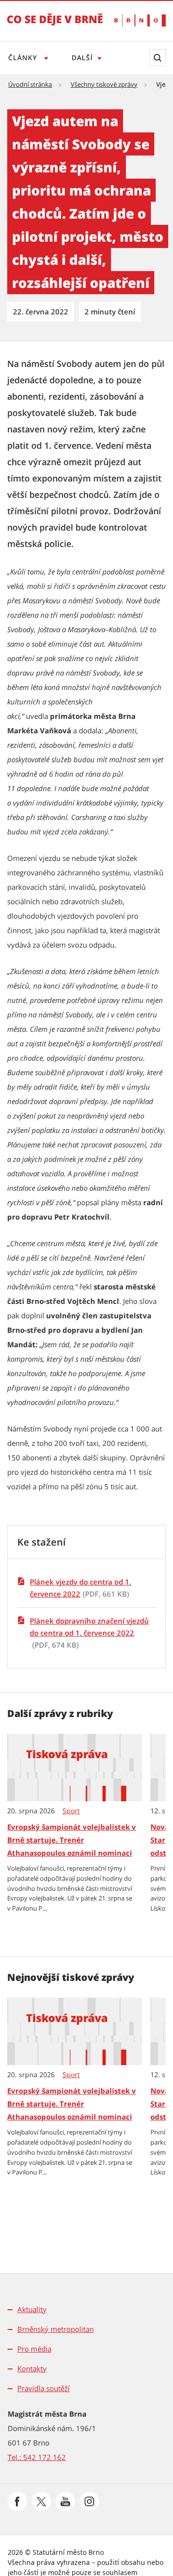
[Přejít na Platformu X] (41, 2501)
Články (24, 58)
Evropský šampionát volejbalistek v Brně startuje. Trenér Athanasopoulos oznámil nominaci (72, 1840)
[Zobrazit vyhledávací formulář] (157, 58)
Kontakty (32, 2368)
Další (82, 58)
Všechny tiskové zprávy (104, 84)
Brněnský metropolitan (56, 2329)
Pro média (34, 2349)
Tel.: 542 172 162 (37, 2457)
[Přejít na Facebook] (17, 2501)
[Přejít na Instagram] (89, 2501)
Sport (71, 1811)
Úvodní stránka (30, 84)
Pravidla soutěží (43, 2388)
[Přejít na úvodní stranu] (55, 26)
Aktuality (32, 2309)
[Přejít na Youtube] (65, 2501)
